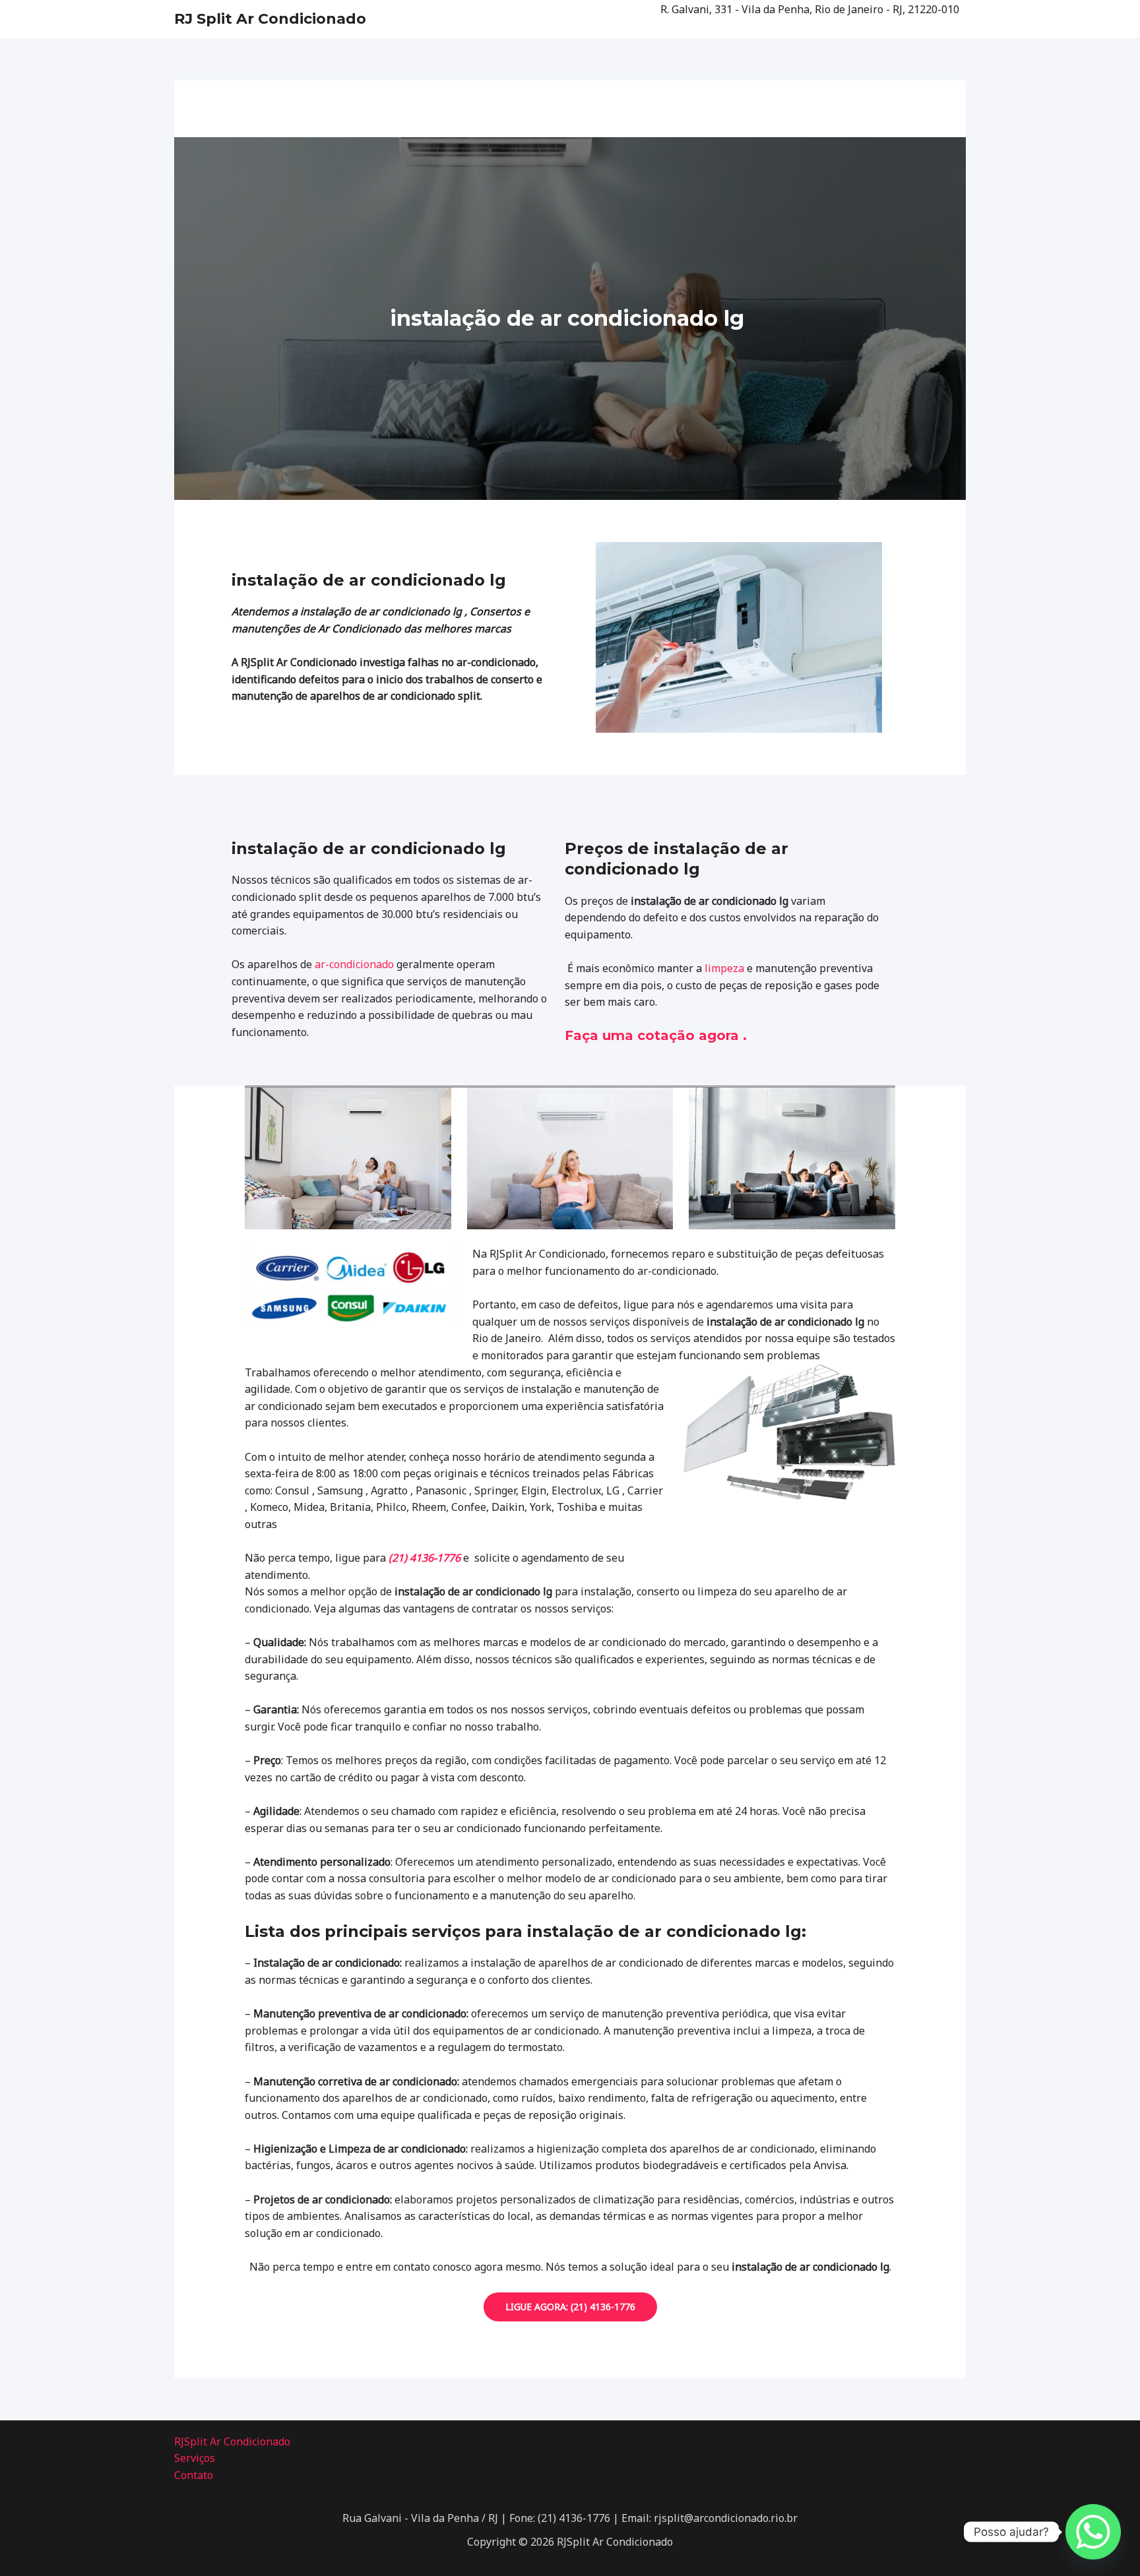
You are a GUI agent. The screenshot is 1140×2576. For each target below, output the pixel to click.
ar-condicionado (354, 964)
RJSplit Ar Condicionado (232, 2441)
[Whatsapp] (1093, 2532)
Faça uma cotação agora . (656, 1035)
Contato (194, 2475)
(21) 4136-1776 (425, 1558)
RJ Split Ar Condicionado (270, 19)
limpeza (724, 968)
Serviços (195, 2458)
